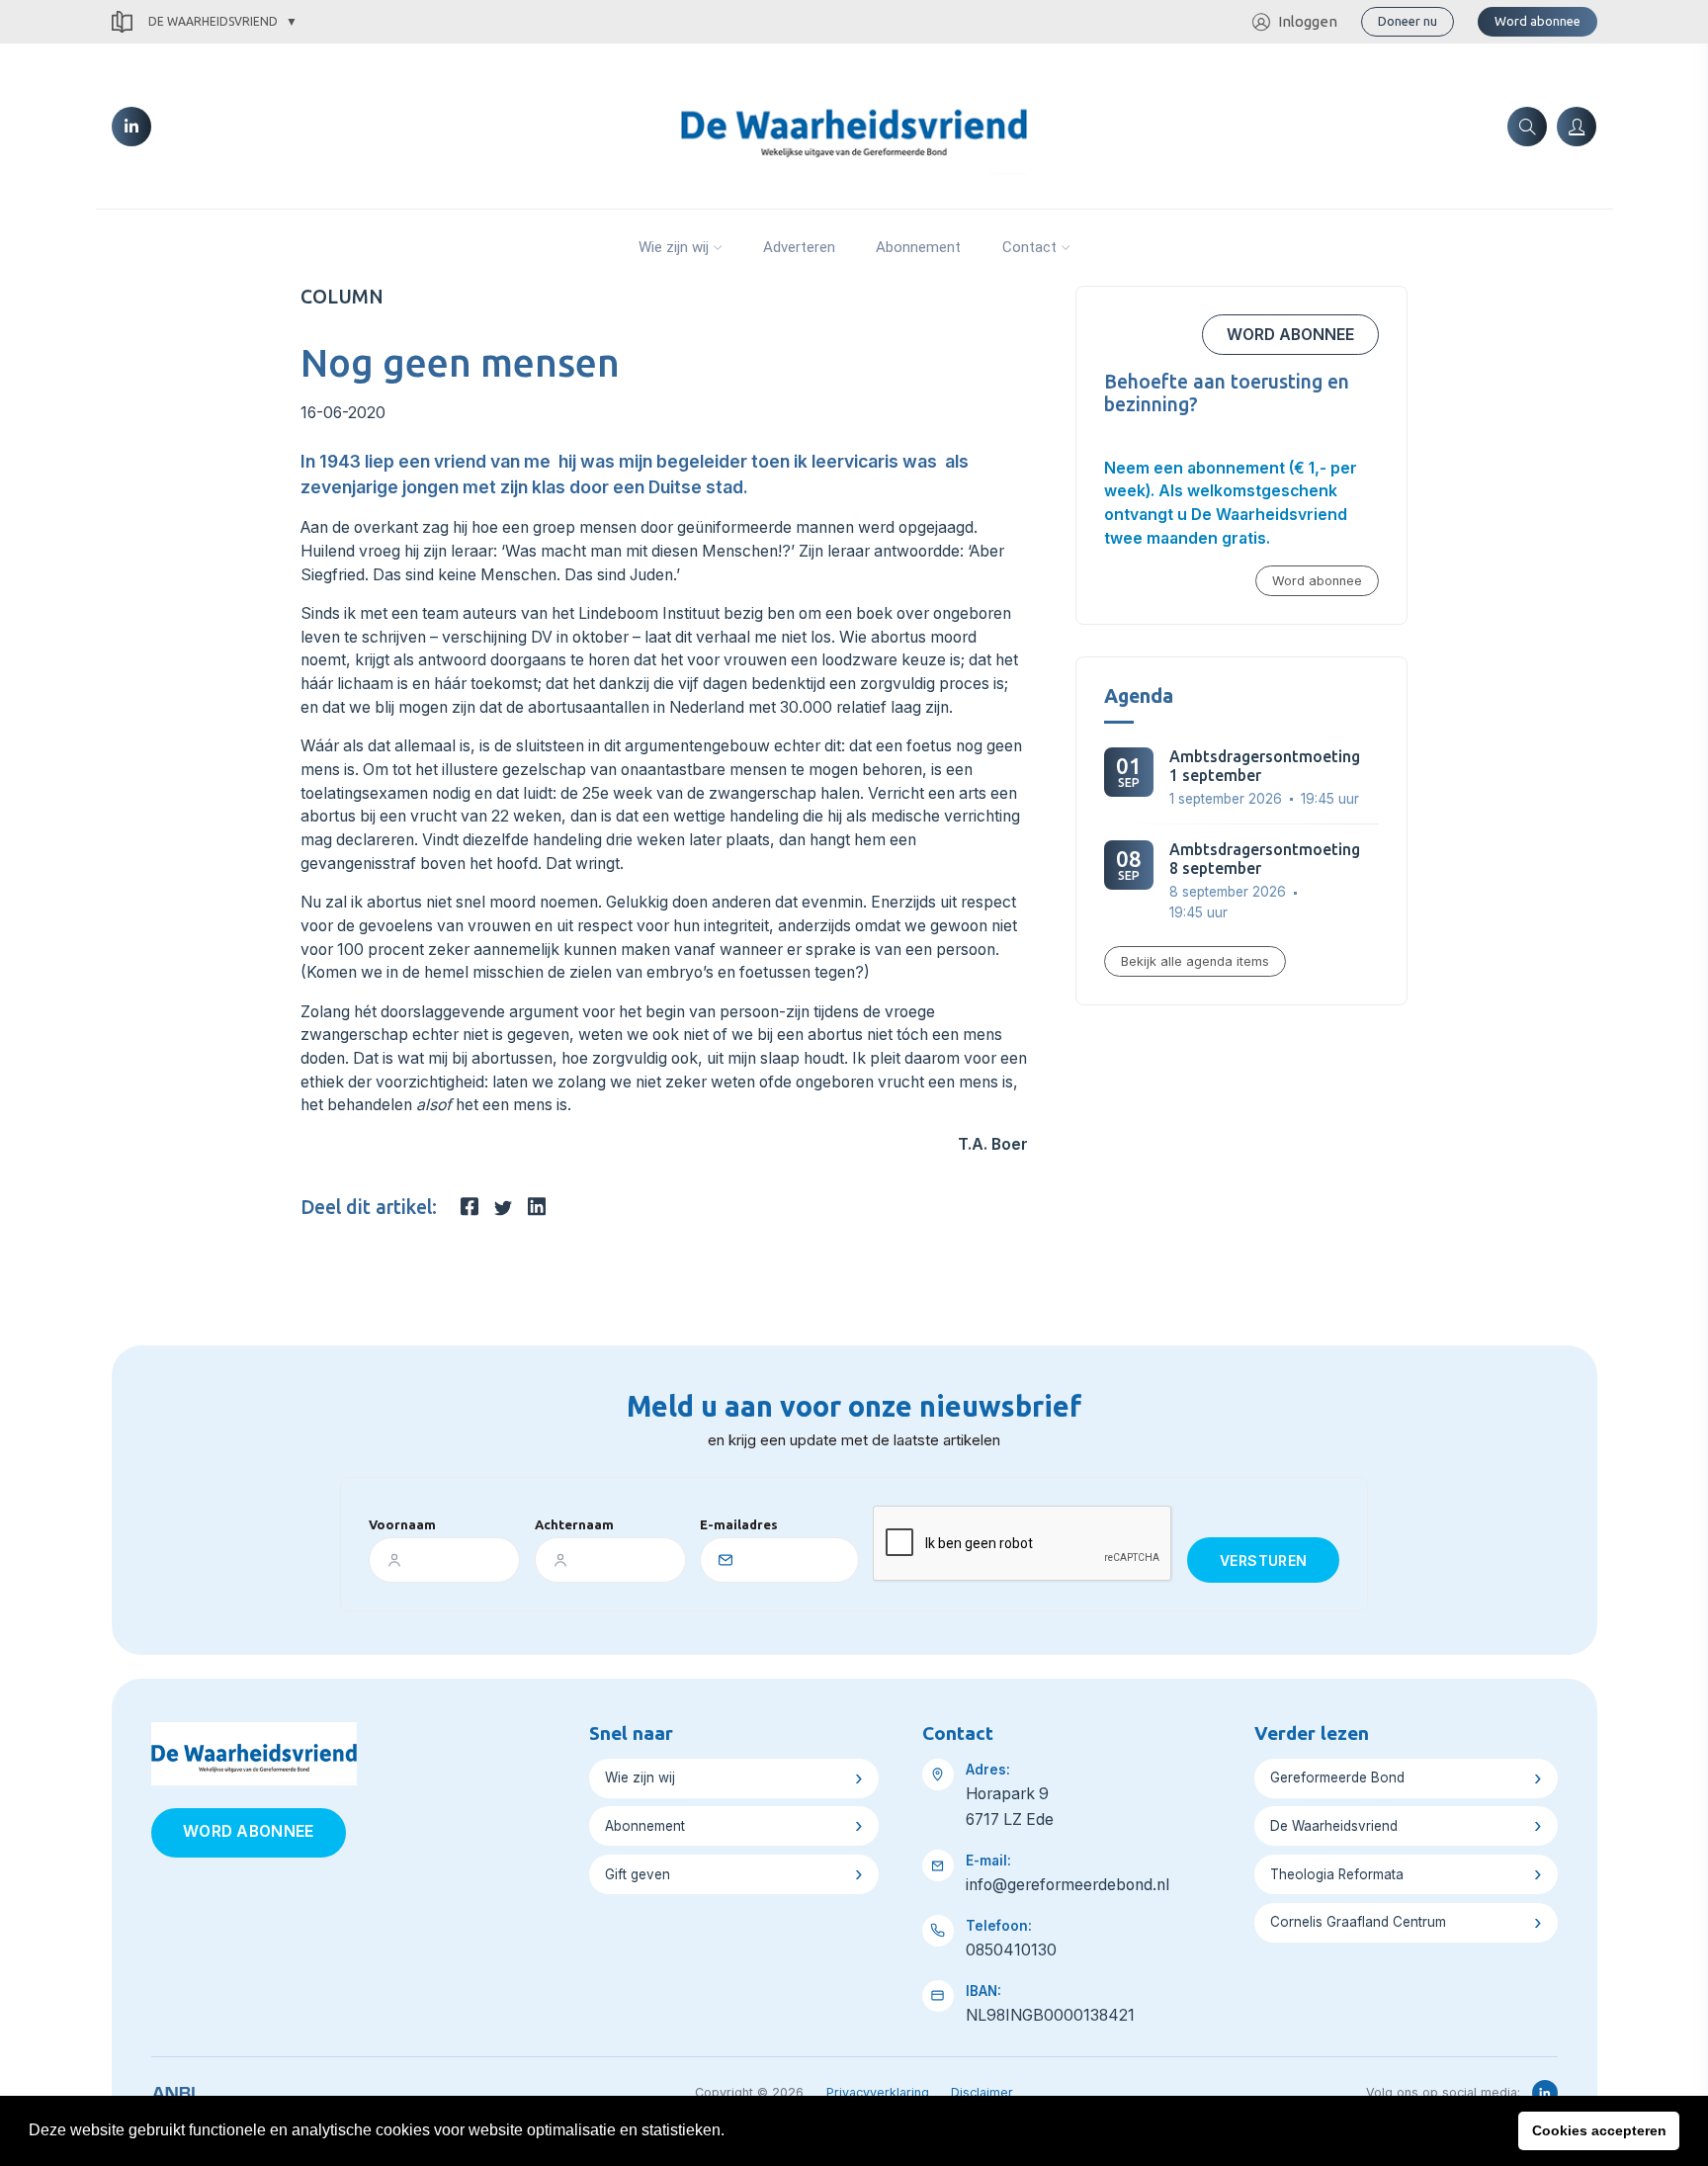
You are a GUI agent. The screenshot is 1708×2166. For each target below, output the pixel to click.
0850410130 (1011, 1950)
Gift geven (638, 1874)
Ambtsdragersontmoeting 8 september (1265, 859)
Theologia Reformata (1337, 1874)
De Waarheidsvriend (213, 21)
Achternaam (574, 1524)
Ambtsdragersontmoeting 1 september (1265, 766)
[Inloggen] (1577, 127)
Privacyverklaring (878, 2092)
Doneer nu (1408, 21)
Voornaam (402, 1524)
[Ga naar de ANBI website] (173, 2090)
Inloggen (1308, 21)
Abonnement (918, 247)
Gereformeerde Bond (1337, 1777)
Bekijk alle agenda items (1195, 961)
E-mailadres (739, 1524)
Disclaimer (982, 2092)
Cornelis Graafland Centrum (1358, 1922)
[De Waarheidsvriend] (854, 125)
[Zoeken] (1527, 127)
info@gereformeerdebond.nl (1067, 1885)
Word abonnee (1537, 21)
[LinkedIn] (131, 127)
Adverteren (799, 247)
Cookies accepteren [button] (1599, 2130)
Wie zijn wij (674, 247)
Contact (1029, 247)
